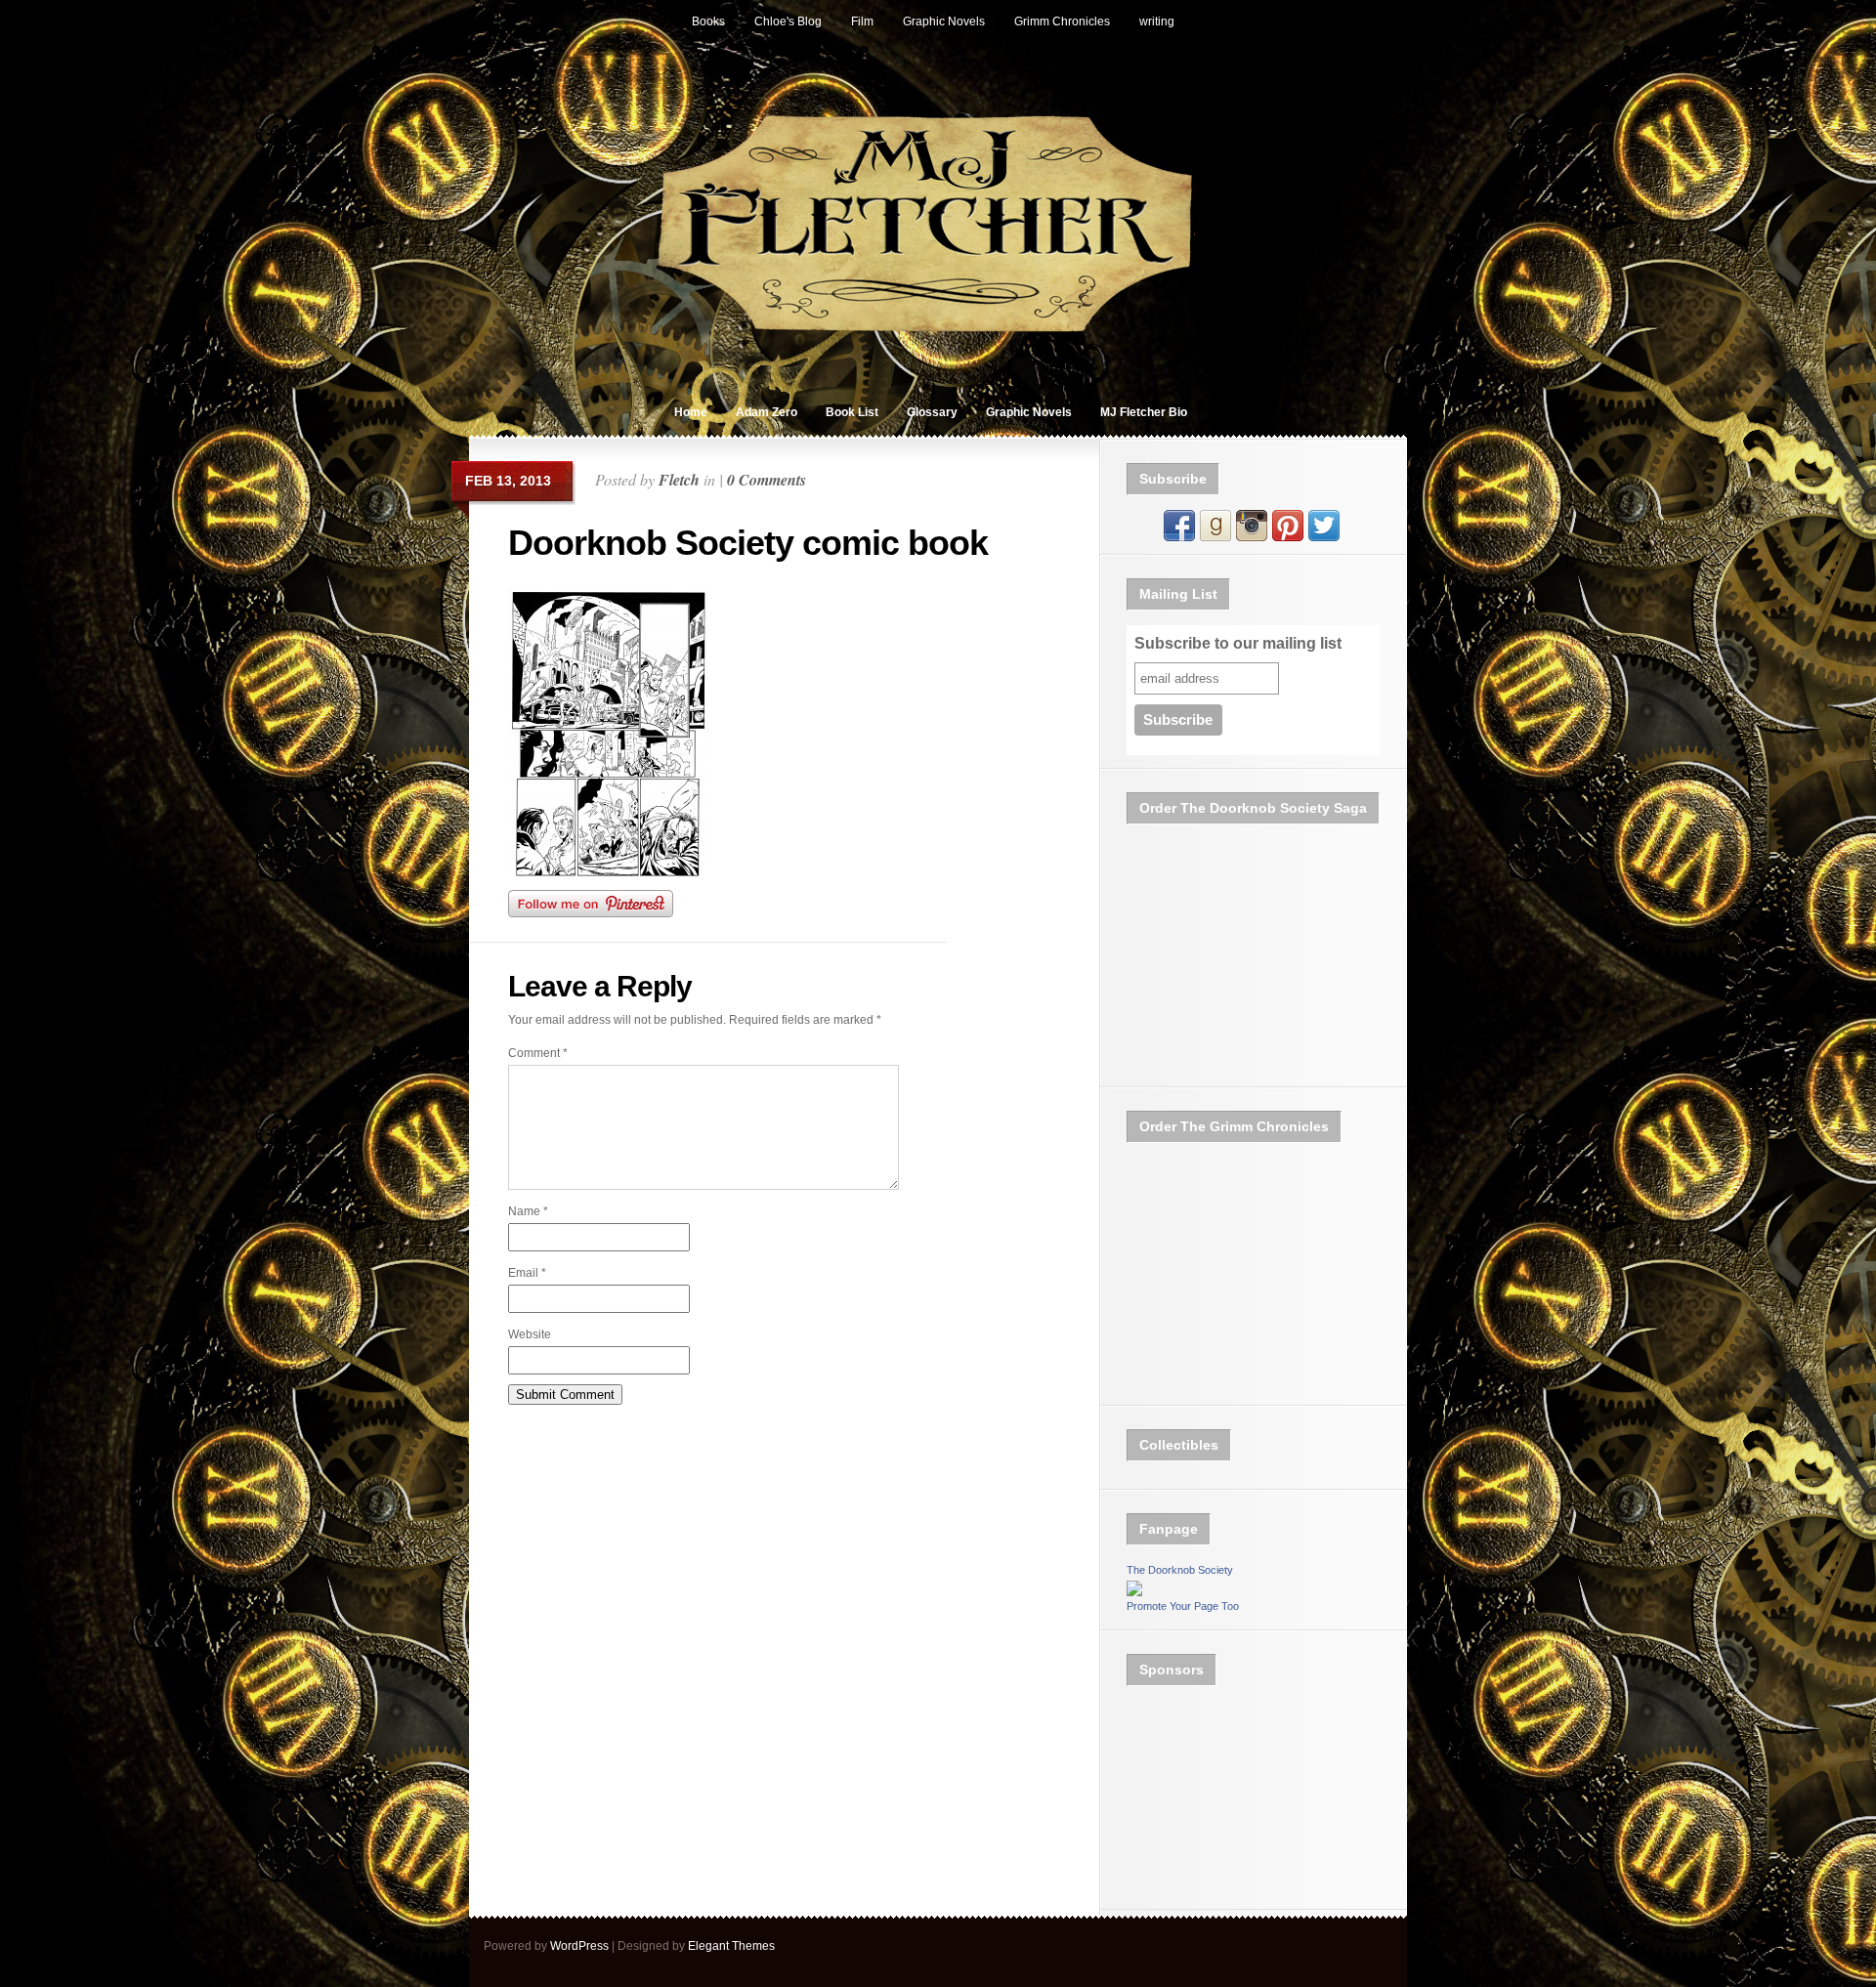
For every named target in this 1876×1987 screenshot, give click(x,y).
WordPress (579, 1946)
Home (691, 412)
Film (862, 21)
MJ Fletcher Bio (1144, 412)
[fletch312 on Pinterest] (1288, 537)
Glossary (932, 412)
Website (530, 1334)
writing (1157, 21)
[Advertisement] (1224, 1798)
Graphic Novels (944, 21)
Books (708, 21)
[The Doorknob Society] (1134, 1592)
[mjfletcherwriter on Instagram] (1252, 537)
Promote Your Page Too (1183, 1606)
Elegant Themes (731, 1946)
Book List (852, 412)
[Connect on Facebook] (1179, 537)
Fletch (679, 480)
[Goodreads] (1215, 537)
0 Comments (767, 480)
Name (528, 1211)
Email (527, 1273)
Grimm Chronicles (1062, 21)
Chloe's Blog (788, 21)
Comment (538, 1053)
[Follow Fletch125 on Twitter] (1324, 537)
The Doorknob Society (1180, 1570)
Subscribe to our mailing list (1238, 643)
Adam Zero (767, 412)
